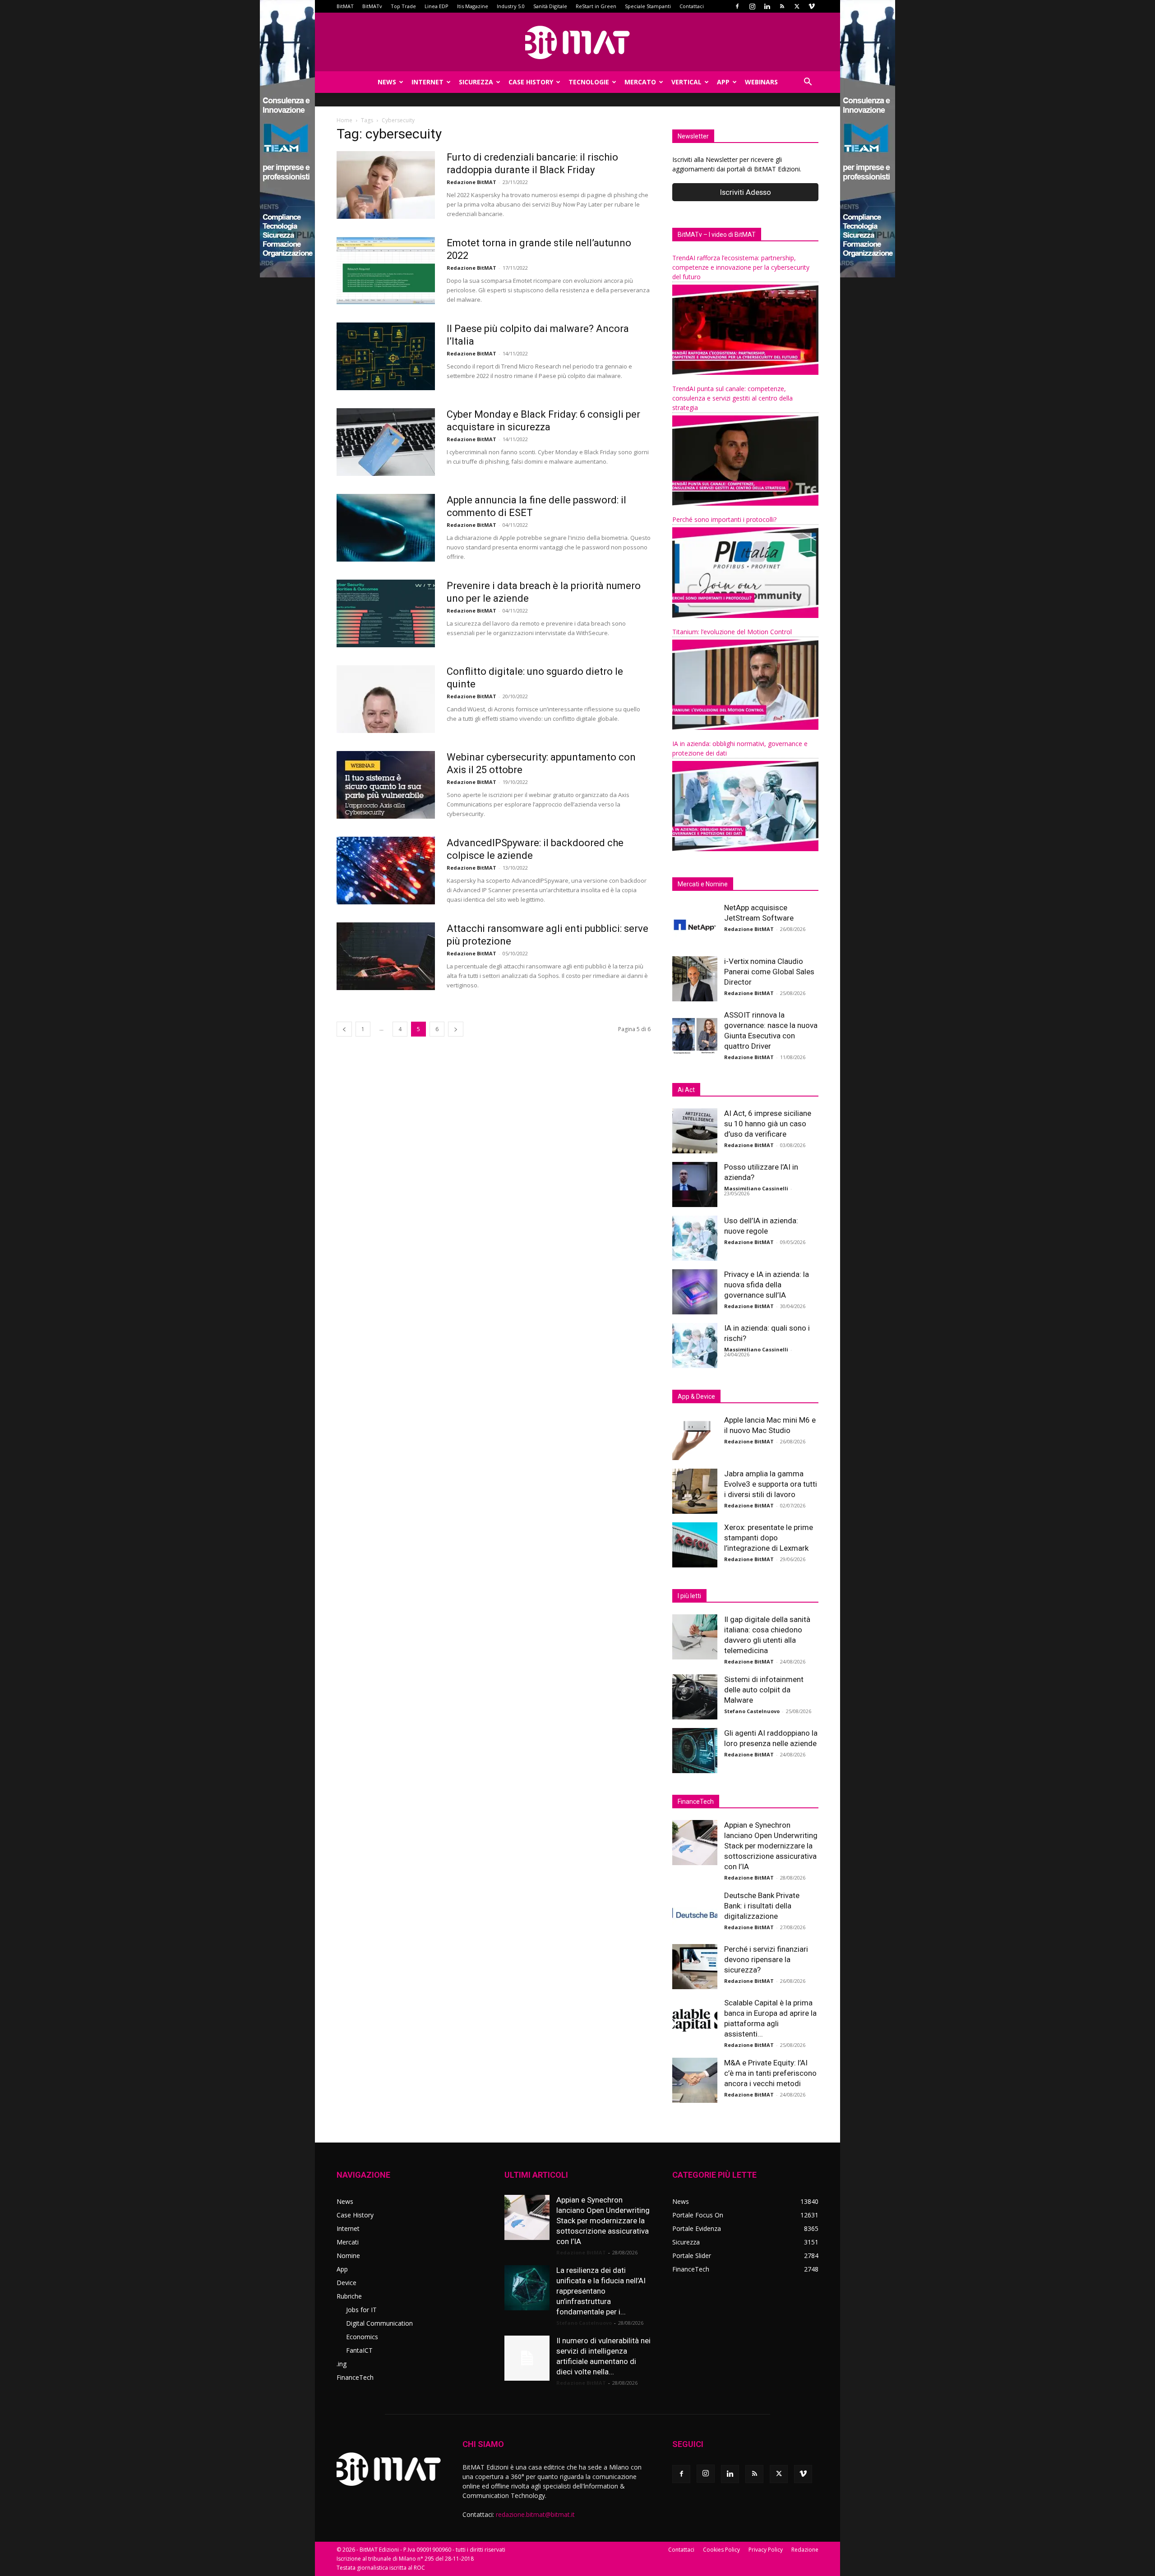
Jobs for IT (361, 2310)
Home (344, 120)
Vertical (686, 82)
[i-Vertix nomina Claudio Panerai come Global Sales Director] (695, 979)
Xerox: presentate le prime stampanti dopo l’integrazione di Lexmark (769, 1538)
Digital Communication (379, 2323)
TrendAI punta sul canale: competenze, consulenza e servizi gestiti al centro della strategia (732, 398)
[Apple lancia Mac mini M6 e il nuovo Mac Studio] (695, 1438)
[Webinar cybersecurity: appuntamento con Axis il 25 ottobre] (386, 785)
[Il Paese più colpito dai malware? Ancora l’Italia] (386, 356)
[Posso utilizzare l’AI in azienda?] (695, 1184)
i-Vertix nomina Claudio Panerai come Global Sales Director (769, 972)
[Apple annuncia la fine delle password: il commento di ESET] (386, 528)
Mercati (348, 2242)
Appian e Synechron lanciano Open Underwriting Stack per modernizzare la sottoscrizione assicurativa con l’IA (771, 1846)
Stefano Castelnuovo (752, 1711)
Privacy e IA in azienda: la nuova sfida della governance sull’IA (767, 1285)
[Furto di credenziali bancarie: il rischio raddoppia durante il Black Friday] (386, 185)
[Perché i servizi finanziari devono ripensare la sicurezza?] (695, 1967)
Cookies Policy (721, 2550)
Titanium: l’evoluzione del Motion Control (732, 632)
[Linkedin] (767, 6)
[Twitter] (797, 6)
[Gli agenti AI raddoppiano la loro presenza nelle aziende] (695, 1751)
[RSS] (782, 6)
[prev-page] (344, 1029)
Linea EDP (437, 6)
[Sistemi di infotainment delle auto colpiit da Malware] (695, 1697)
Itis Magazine (473, 6)
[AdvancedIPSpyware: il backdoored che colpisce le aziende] (386, 871)
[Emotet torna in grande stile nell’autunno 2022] (386, 271)
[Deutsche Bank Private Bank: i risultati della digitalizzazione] (695, 1913)
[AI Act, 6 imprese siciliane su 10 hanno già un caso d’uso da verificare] (695, 1131)
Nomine (348, 2256)
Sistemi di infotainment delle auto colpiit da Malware (764, 1690)
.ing (342, 2364)
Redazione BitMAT (471, 182)
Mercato (640, 82)
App (723, 82)
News (387, 82)
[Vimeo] (812, 6)
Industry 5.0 (511, 6)
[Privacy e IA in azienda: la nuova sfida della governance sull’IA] (695, 1292)
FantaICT (359, 2350)
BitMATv (372, 6)
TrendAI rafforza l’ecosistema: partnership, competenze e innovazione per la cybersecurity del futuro (741, 267)
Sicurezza (476, 82)
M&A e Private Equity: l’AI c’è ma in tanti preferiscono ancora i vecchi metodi (770, 2073)
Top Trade (403, 6)
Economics (362, 2337)
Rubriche (349, 2296)
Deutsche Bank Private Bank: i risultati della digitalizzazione (762, 1906)
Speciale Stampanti (648, 6)
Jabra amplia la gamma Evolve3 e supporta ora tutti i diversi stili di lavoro (771, 1484)
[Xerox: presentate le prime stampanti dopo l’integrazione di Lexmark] (695, 1545)
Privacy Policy (766, 2550)
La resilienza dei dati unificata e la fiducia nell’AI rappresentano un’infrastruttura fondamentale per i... (601, 2291)
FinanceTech (355, 2377)
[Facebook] (737, 6)
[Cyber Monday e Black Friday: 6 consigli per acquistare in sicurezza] (386, 442)
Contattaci (692, 6)
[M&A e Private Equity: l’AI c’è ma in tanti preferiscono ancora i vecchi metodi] (695, 2080)
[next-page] (456, 1029)
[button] (808, 83)
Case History (531, 82)
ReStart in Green (596, 6)
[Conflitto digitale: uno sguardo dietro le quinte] (386, 699)
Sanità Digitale (550, 6)
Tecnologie (589, 82)
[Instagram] (752, 6)
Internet (427, 82)
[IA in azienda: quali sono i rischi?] (695, 1346)
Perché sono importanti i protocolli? (724, 519)
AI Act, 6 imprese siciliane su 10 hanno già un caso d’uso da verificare (768, 1124)
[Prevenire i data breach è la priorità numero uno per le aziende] (386, 613)
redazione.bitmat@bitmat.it (535, 2514)
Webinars (761, 82)
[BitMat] (577, 42)
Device (346, 2283)
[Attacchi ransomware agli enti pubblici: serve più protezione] (386, 956)
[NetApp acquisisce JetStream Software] (695, 925)
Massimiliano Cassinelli (756, 1188)
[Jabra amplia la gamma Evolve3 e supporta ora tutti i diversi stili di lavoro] (695, 1491)
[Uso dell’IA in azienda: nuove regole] (695, 1238)
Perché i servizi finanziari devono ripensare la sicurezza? (766, 1959)
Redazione (805, 2550)
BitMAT (345, 6)
